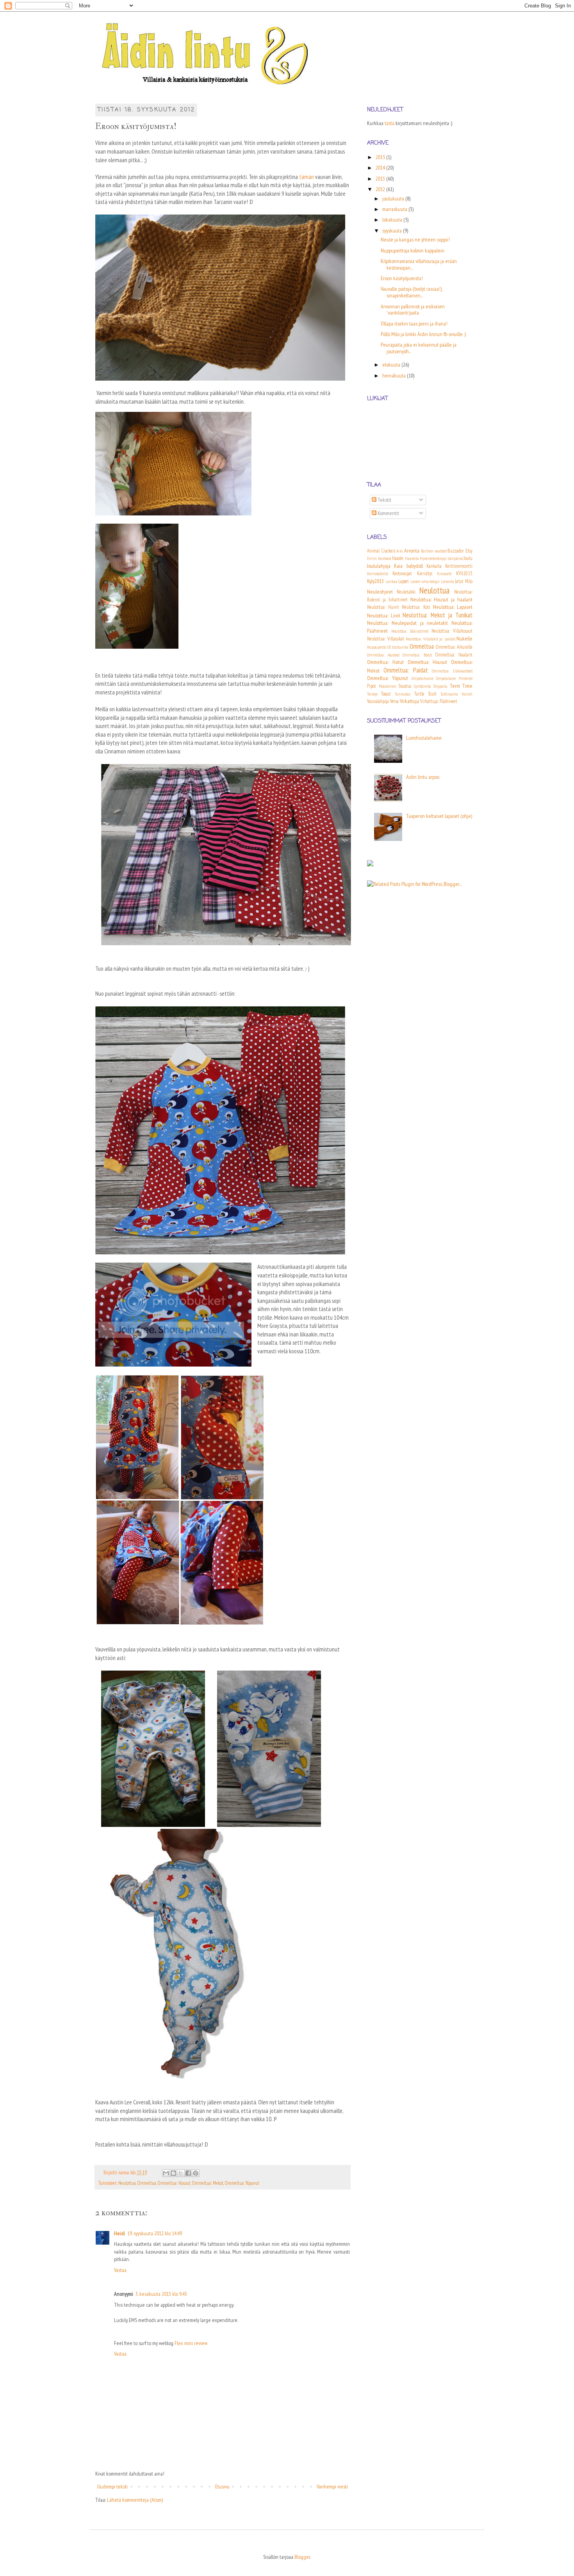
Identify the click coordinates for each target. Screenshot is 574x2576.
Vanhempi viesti (332, 2487)
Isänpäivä (455, 558)
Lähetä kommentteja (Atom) (135, 2500)
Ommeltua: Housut (174, 2183)
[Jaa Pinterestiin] (196, 2173)
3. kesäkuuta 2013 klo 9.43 (161, 2294)
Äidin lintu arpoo (423, 777)
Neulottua (127, 2183)
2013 (381, 179)
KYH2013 (464, 573)
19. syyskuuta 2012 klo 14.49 (155, 2233)
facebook (385, 558)
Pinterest (466, 678)
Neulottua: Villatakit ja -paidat (430, 639)
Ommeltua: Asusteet (383, 655)
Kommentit (388, 513)
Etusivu (222, 2487)
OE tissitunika (398, 647)
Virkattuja (409, 701)
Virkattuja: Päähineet (439, 701)
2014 (381, 168)
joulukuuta (394, 199)
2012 (381, 189)
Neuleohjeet (380, 592)
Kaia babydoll (408, 566)
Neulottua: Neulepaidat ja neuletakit (407, 623)
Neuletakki (406, 592)
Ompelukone (446, 678)
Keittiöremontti (459, 566)
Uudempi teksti (112, 2487)
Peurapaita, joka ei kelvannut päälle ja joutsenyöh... (419, 348)
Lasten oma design (425, 581)
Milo (469, 581)
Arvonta (412, 551)
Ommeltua (147, 2183)
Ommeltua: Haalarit (454, 655)
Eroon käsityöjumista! (402, 278)
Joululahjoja (379, 566)
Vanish (467, 694)
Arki (400, 551)
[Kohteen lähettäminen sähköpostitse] (166, 2173)
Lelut (459, 581)
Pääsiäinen (388, 686)
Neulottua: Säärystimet (410, 631)
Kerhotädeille (378, 574)
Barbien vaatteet (434, 551)
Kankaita (434, 566)
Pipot (372, 686)
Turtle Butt (425, 694)
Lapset (404, 581)
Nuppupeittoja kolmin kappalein (413, 250)
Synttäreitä (422, 686)
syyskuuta (393, 231)
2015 (381, 157)
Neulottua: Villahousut (452, 631)
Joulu (468, 558)
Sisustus (405, 686)
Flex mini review (191, 2343)
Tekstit (384, 500)
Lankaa (391, 581)
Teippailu (440, 686)
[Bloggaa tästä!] (173, 2173)
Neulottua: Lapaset (453, 607)
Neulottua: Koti (416, 607)
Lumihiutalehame (424, 738)
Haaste (398, 558)
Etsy (469, 551)
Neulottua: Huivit (383, 607)
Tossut (386, 694)
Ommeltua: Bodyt (417, 655)
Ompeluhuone (422, 678)
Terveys (372, 694)
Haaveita (412, 558)
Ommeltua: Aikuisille (454, 647)
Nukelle (464, 639)
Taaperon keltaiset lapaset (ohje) (439, 816)
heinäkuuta (395, 376)
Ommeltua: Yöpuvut (242, 2183)
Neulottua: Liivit (384, 615)
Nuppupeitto (377, 647)
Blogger (302, 2557)
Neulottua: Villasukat (386, 639)
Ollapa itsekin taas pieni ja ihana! (414, 324)
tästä (389, 123)
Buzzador (456, 551)
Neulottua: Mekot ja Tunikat (438, 615)
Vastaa (120, 2270)
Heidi (119, 2233)
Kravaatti (444, 574)
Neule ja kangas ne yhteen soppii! (415, 240)
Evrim (372, 558)
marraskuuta (395, 209)
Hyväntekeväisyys (433, 558)
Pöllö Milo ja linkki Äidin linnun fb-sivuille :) (423, 334)
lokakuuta (393, 220)
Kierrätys (425, 573)
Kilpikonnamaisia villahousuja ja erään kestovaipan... (419, 264)
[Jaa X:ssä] (181, 2173)
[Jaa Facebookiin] (188, 2173)
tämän (307, 177)
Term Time (461, 686)
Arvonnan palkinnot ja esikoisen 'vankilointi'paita (413, 310)
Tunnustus (403, 694)
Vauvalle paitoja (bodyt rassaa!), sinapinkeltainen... (411, 292)
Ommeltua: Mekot (208, 2183)
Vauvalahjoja (378, 701)
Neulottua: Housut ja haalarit (442, 599)
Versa (394, 701)
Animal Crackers (381, 551)
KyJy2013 (375, 581)
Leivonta (447, 581)
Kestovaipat (402, 573)
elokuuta (392, 365)
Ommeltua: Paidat (406, 670)
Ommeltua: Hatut (385, 662)
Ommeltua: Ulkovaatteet (452, 671)
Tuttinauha (449, 694)
